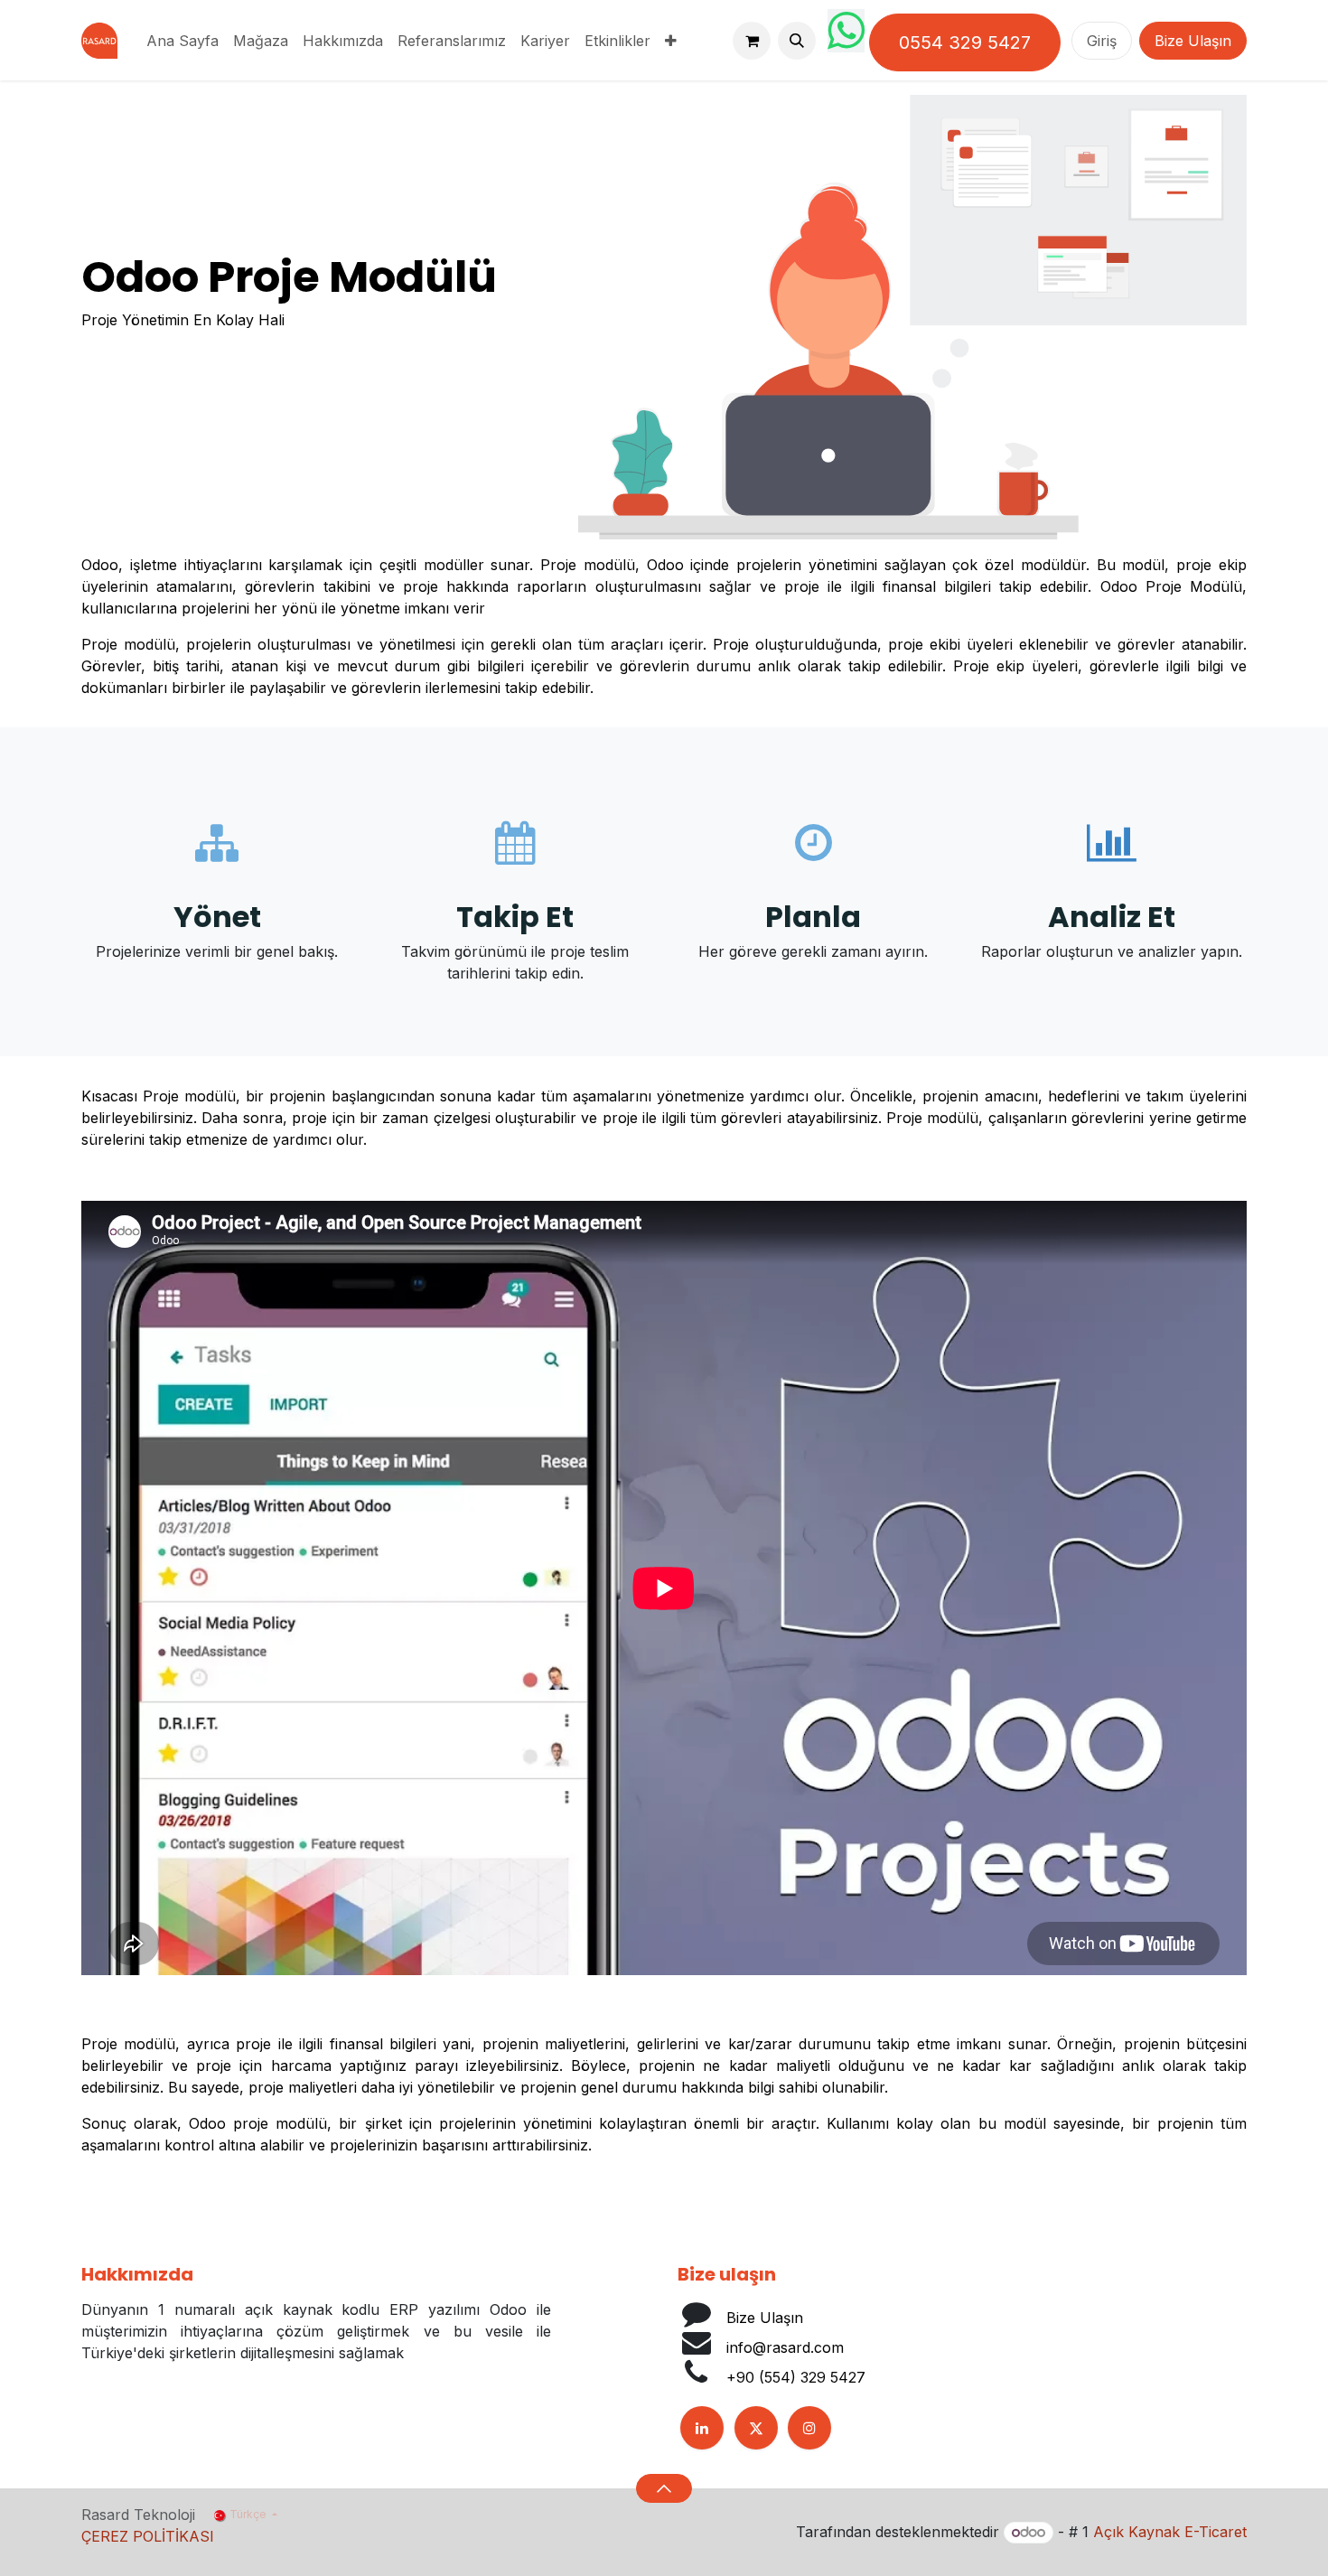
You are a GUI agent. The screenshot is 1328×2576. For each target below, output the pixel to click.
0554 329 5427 (965, 42)
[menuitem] (182, 41)
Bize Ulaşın (1193, 41)
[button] (797, 41)
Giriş (1102, 41)
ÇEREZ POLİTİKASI (148, 2536)
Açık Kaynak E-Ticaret (1170, 2532)
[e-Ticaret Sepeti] (752, 41)
